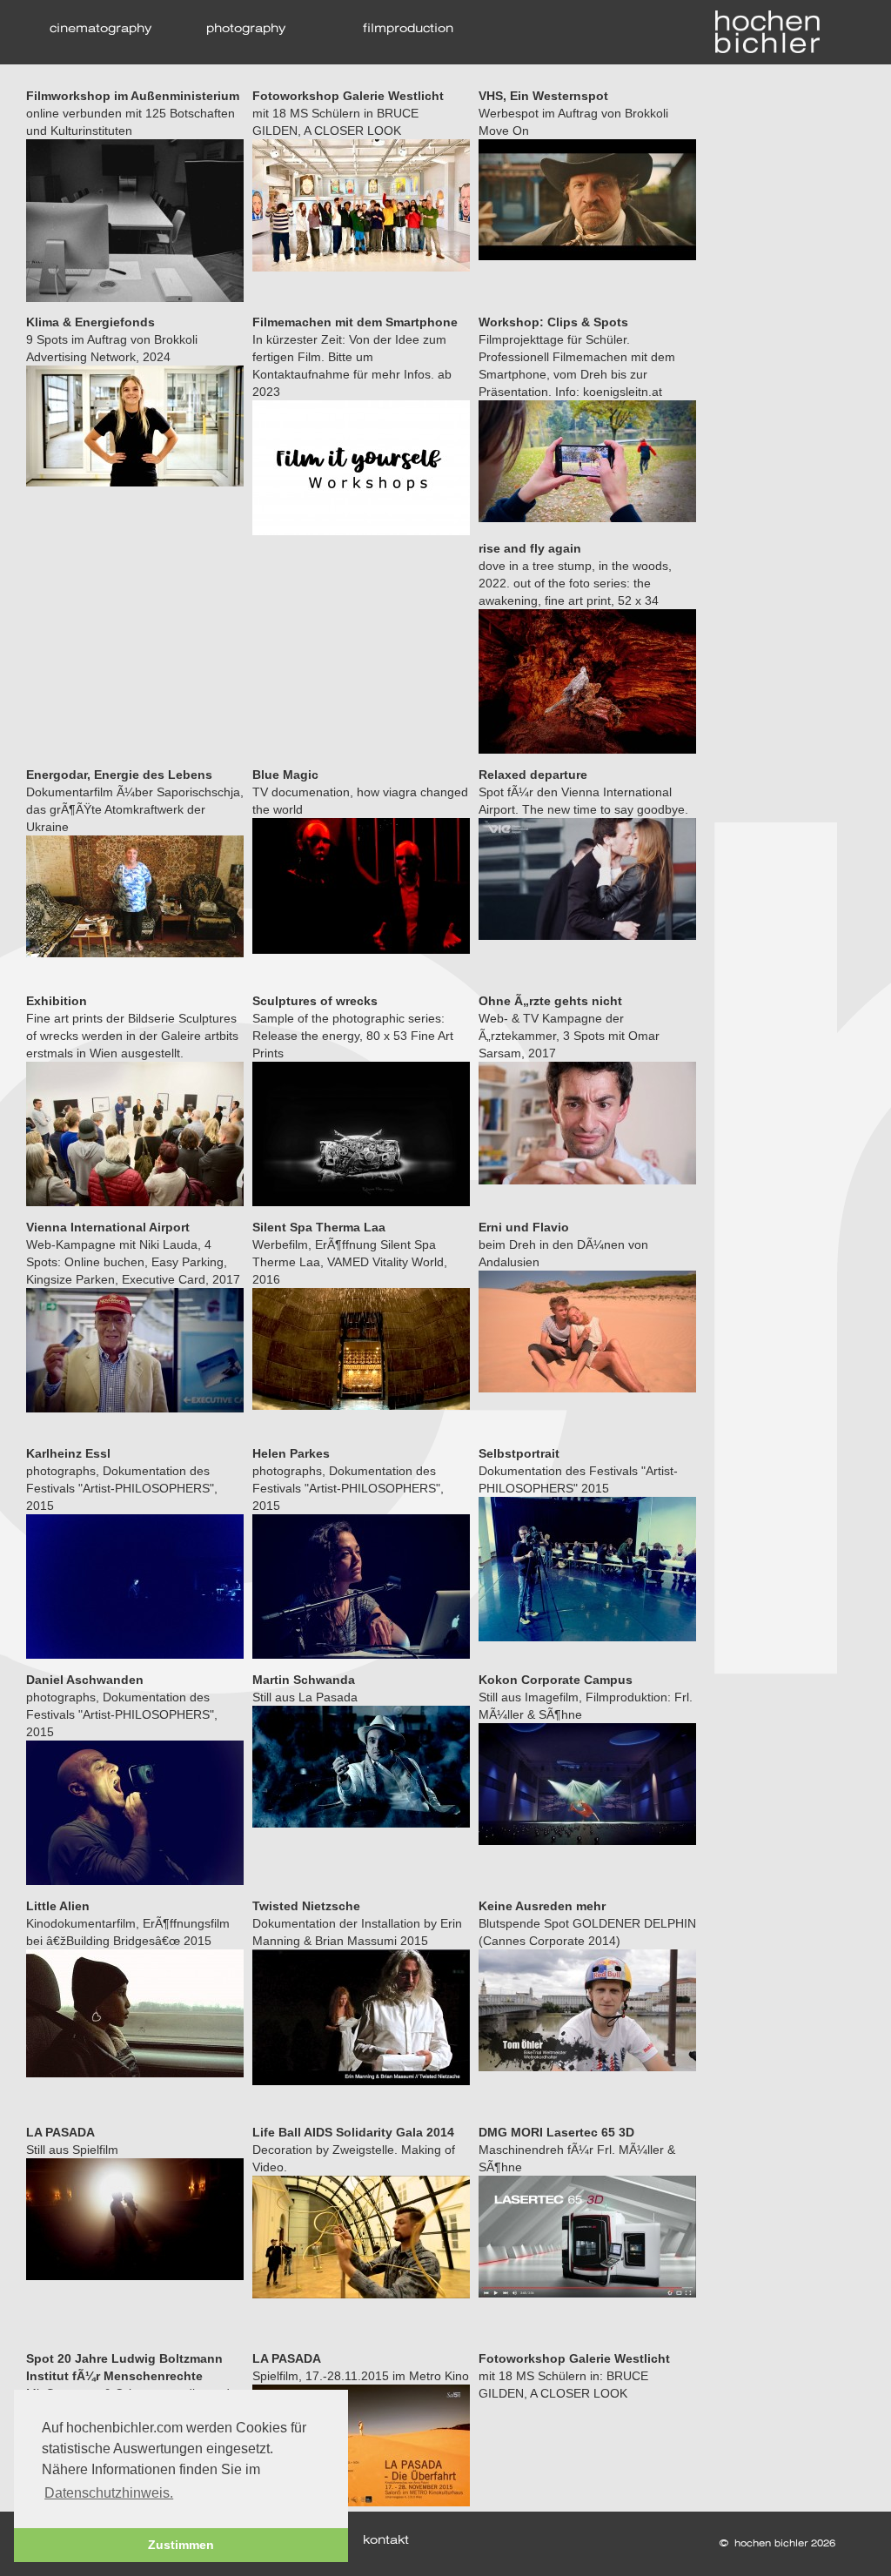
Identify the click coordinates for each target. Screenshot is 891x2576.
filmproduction (408, 29)
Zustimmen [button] (181, 2545)
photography (246, 29)
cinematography (100, 29)
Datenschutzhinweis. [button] (109, 2493)
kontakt (386, 2541)
